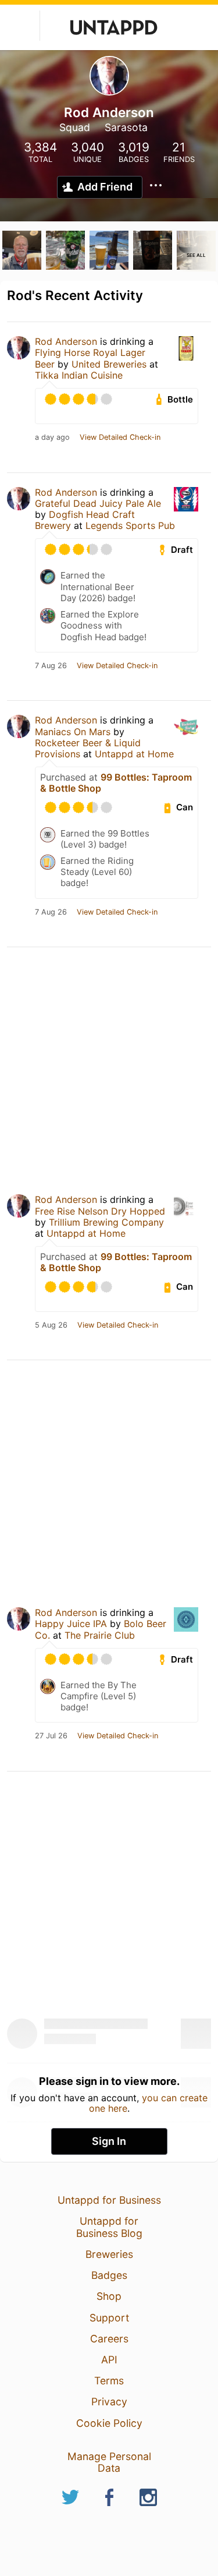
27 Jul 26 (51, 1736)
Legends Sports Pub (130, 525)
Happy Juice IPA (71, 1624)
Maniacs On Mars (73, 732)
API (109, 2360)
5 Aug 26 (51, 1325)
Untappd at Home (134, 754)
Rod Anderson (66, 341)
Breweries (109, 2254)
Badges (109, 2275)
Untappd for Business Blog (109, 2227)
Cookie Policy (109, 2423)
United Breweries (109, 364)
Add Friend (105, 187)
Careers (109, 2339)
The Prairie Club (100, 1635)
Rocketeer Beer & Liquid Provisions (88, 748)
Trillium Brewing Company (106, 1222)
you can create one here (149, 2103)
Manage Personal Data (109, 2462)
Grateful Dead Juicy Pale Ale (98, 503)
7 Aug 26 (51, 666)
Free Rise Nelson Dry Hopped (100, 1211)
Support (109, 2318)
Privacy (109, 2402)
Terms (109, 2381)
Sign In (109, 2141)
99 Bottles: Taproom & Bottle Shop (116, 783)
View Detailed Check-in (120, 437)
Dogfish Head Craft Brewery (85, 520)
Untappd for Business (109, 2200)
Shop (109, 2296)
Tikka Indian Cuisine (79, 375)
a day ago (52, 437)
